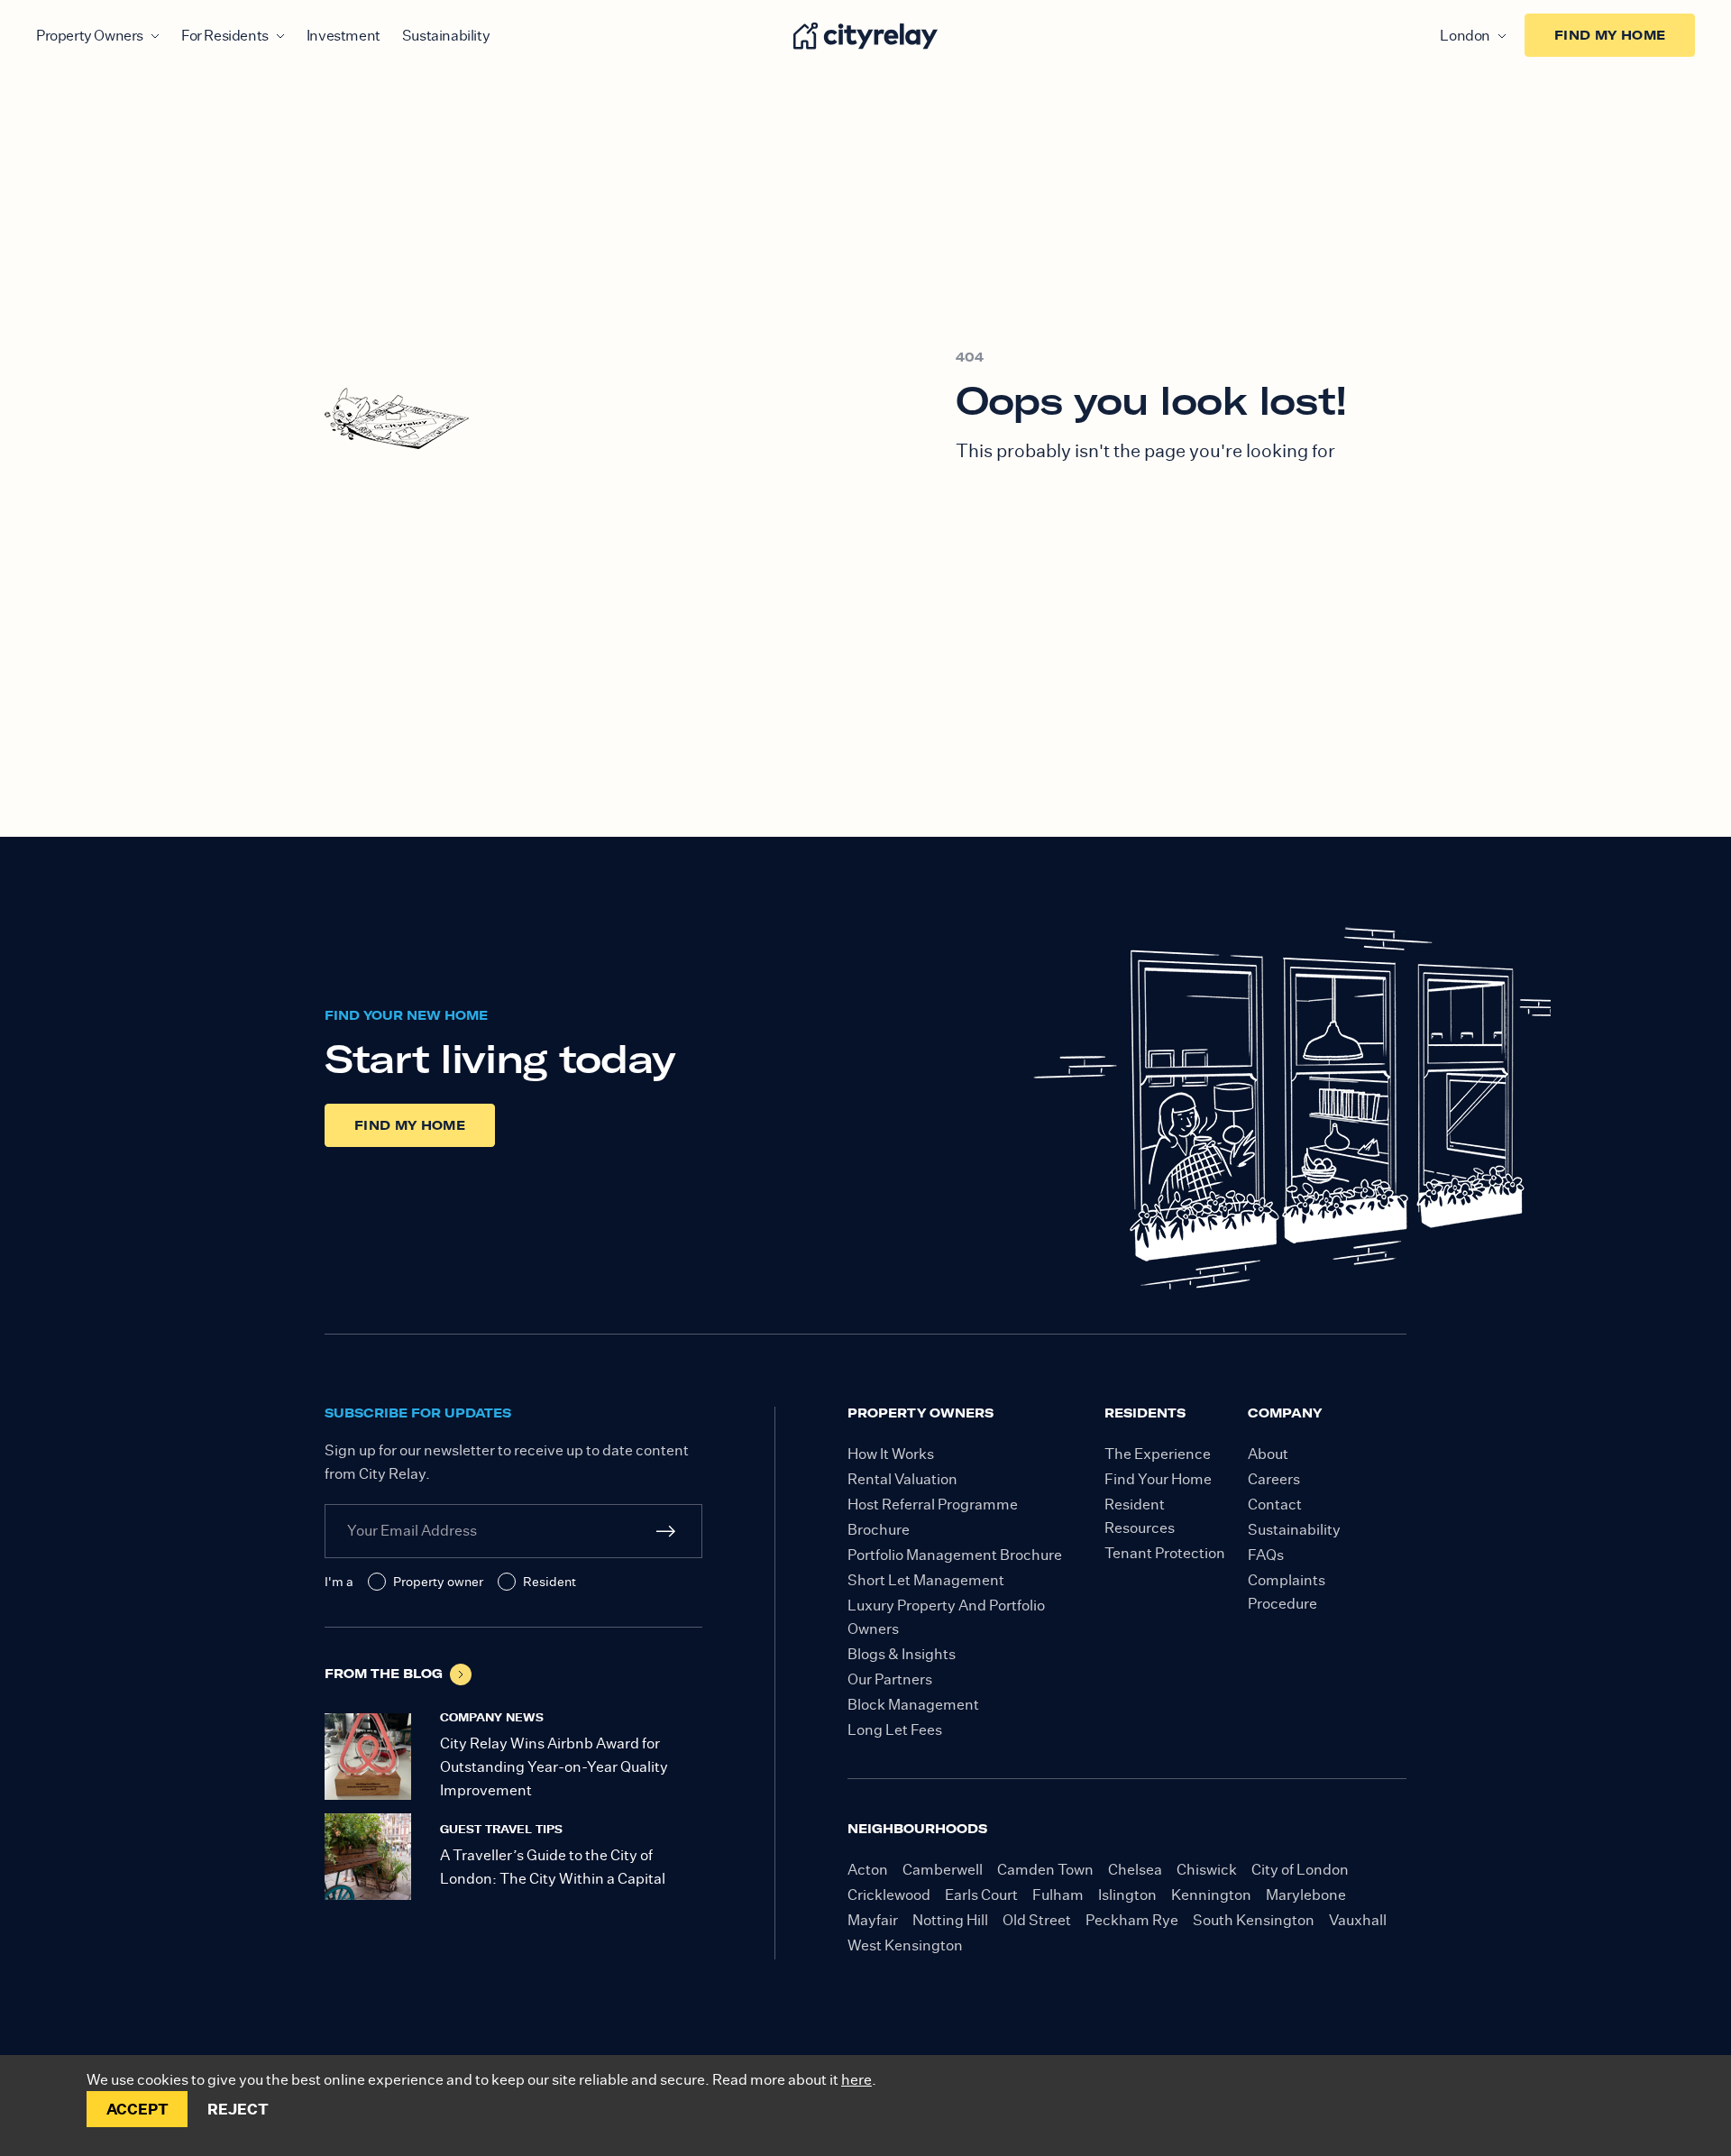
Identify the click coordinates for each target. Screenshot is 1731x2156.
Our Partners (890, 1679)
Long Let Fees (895, 1730)
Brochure (879, 1530)
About (1268, 1454)
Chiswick (1207, 1870)
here (856, 2080)
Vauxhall (1358, 1920)
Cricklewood (889, 1895)
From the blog (384, 1674)
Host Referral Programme (933, 1505)
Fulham (1058, 1895)
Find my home (1610, 35)
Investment (343, 36)
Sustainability (446, 36)
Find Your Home (1158, 1479)
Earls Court (981, 1895)
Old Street (1037, 1920)
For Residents (225, 36)
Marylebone (1306, 1895)
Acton (868, 1870)
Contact (1275, 1505)
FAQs (1266, 1555)
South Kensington (1254, 1920)
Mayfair (873, 1920)
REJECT (238, 2109)
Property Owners (90, 36)
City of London (1300, 1870)
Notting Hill (950, 1920)
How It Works (891, 1454)
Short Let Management (926, 1580)
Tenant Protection (1165, 1553)
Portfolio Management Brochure (955, 1555)
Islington (1127, 1895)
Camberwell (943, 1870)
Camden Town (1045, 1870)
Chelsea (1135, 1870)
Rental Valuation (902, 1479)
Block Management (913, 1705)
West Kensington (905, 1945)
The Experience (1158, 1454)
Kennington (1211, 1895)
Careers (1274, 1479)
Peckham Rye (1132, 1920)
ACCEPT (137, 2109)
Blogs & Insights (902, 1654)
